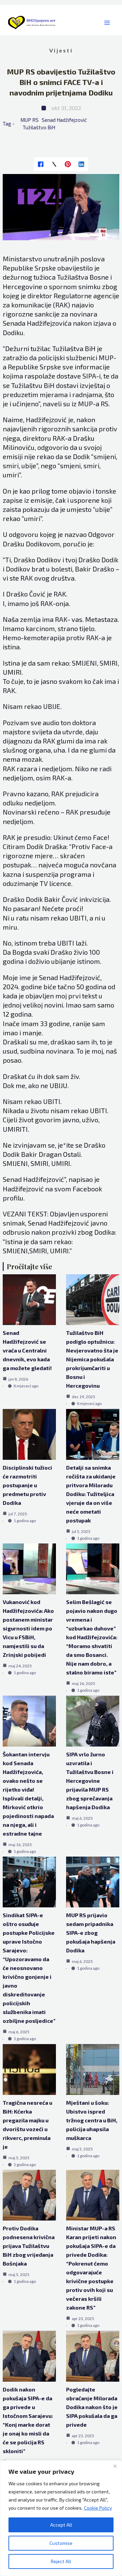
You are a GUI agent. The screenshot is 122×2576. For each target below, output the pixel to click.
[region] (61, 2518)
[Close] (115, 2466)
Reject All (61, 2561)
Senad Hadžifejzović (64, 120)
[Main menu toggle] (107, 23)
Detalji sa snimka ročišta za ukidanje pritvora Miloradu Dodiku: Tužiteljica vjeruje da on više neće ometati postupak (91, 1494)
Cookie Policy (98, 2508)
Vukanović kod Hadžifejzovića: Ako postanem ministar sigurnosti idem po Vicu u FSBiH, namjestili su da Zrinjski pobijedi (28, 1628)
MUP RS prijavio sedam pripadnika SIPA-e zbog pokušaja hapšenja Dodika (91, 1933)
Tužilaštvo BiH (39, 127)
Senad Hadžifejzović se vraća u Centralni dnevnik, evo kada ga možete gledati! (27, 1350)
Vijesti (61, 50)
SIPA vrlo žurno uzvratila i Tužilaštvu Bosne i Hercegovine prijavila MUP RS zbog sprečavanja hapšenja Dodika (90, 1781)
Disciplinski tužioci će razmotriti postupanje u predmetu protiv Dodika (27, 1485)
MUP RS (29, 120)
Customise (61, 2543)
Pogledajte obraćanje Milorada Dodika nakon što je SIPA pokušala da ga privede (92, 2407)
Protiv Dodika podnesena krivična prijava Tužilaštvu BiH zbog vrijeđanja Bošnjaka (29, 2246)
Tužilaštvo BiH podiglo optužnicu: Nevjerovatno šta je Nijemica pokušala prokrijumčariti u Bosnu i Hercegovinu (92, 1359)
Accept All (61, 2525)
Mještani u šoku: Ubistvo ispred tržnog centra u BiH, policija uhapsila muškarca (92, 2120)
